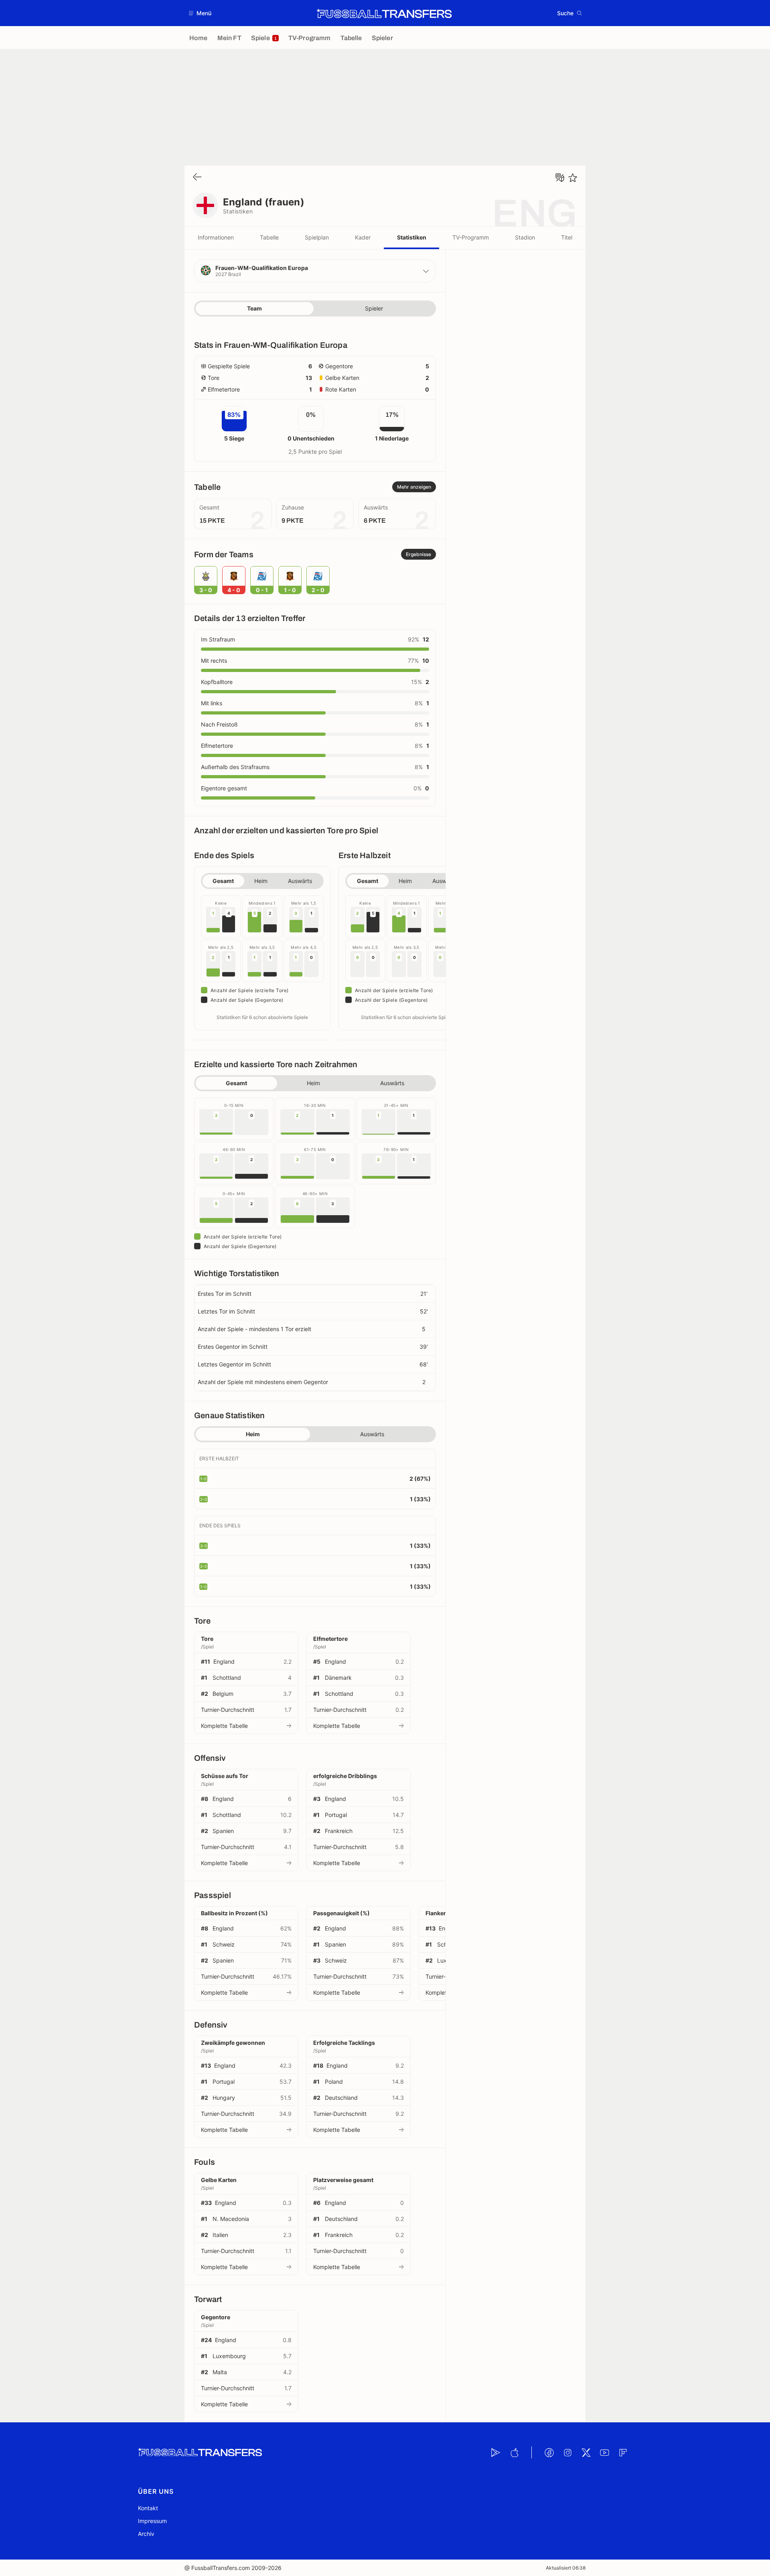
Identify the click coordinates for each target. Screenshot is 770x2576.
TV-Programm (471, 237)
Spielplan (317, 237)
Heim (261, 881)
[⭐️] (573, 178)
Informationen (216, 237)
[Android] (496, 2452)
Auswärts (300, 881)
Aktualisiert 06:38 (566, 2568)
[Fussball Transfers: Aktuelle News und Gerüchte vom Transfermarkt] (384, 13)
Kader (363, 237)
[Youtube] (604, 2452)
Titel (567, 237)
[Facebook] (549, 2452)
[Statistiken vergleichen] (560, 178)
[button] (200, 13)
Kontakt (148, 2508)
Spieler (374, 308)
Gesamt (223, 881)
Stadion (525, 237)
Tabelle (269, 237)
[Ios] (514, 2452)
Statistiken (412, 237)
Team (254, 308)
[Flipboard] (623, 2452)
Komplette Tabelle (224, 1726)
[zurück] (197, 178)
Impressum (152, 2521)
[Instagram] (567, 2452)
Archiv (146, 2534)
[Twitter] (586, 2452)
